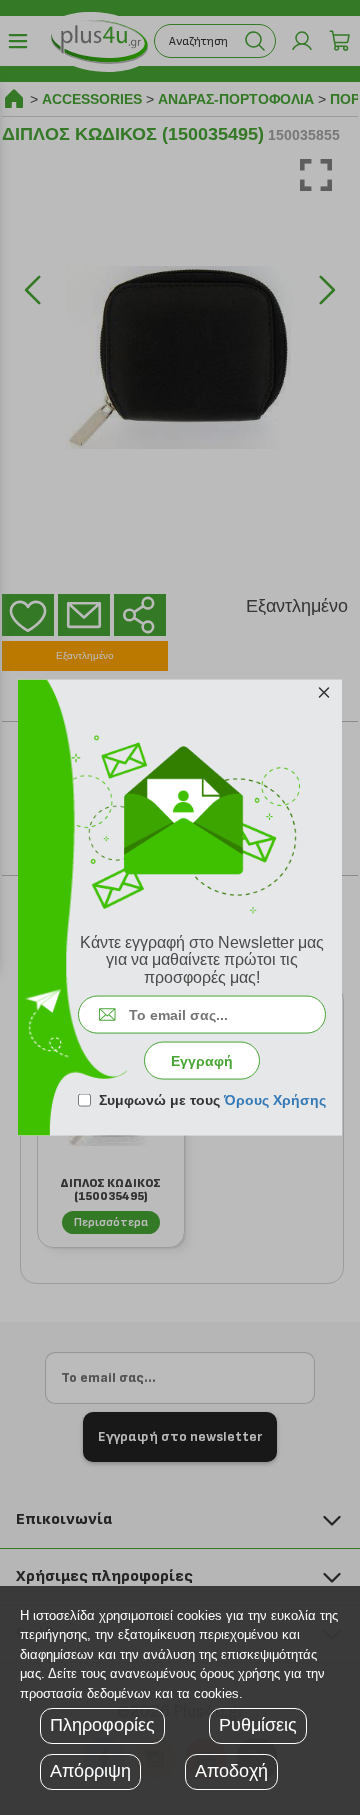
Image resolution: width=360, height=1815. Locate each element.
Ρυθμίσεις (258, 1725)
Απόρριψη (90, 1771)
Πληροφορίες (102, 1725)
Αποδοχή (231, 1771)
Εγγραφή (202, 1061)
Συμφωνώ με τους (212, 1100)
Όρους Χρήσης (275, 1100)
